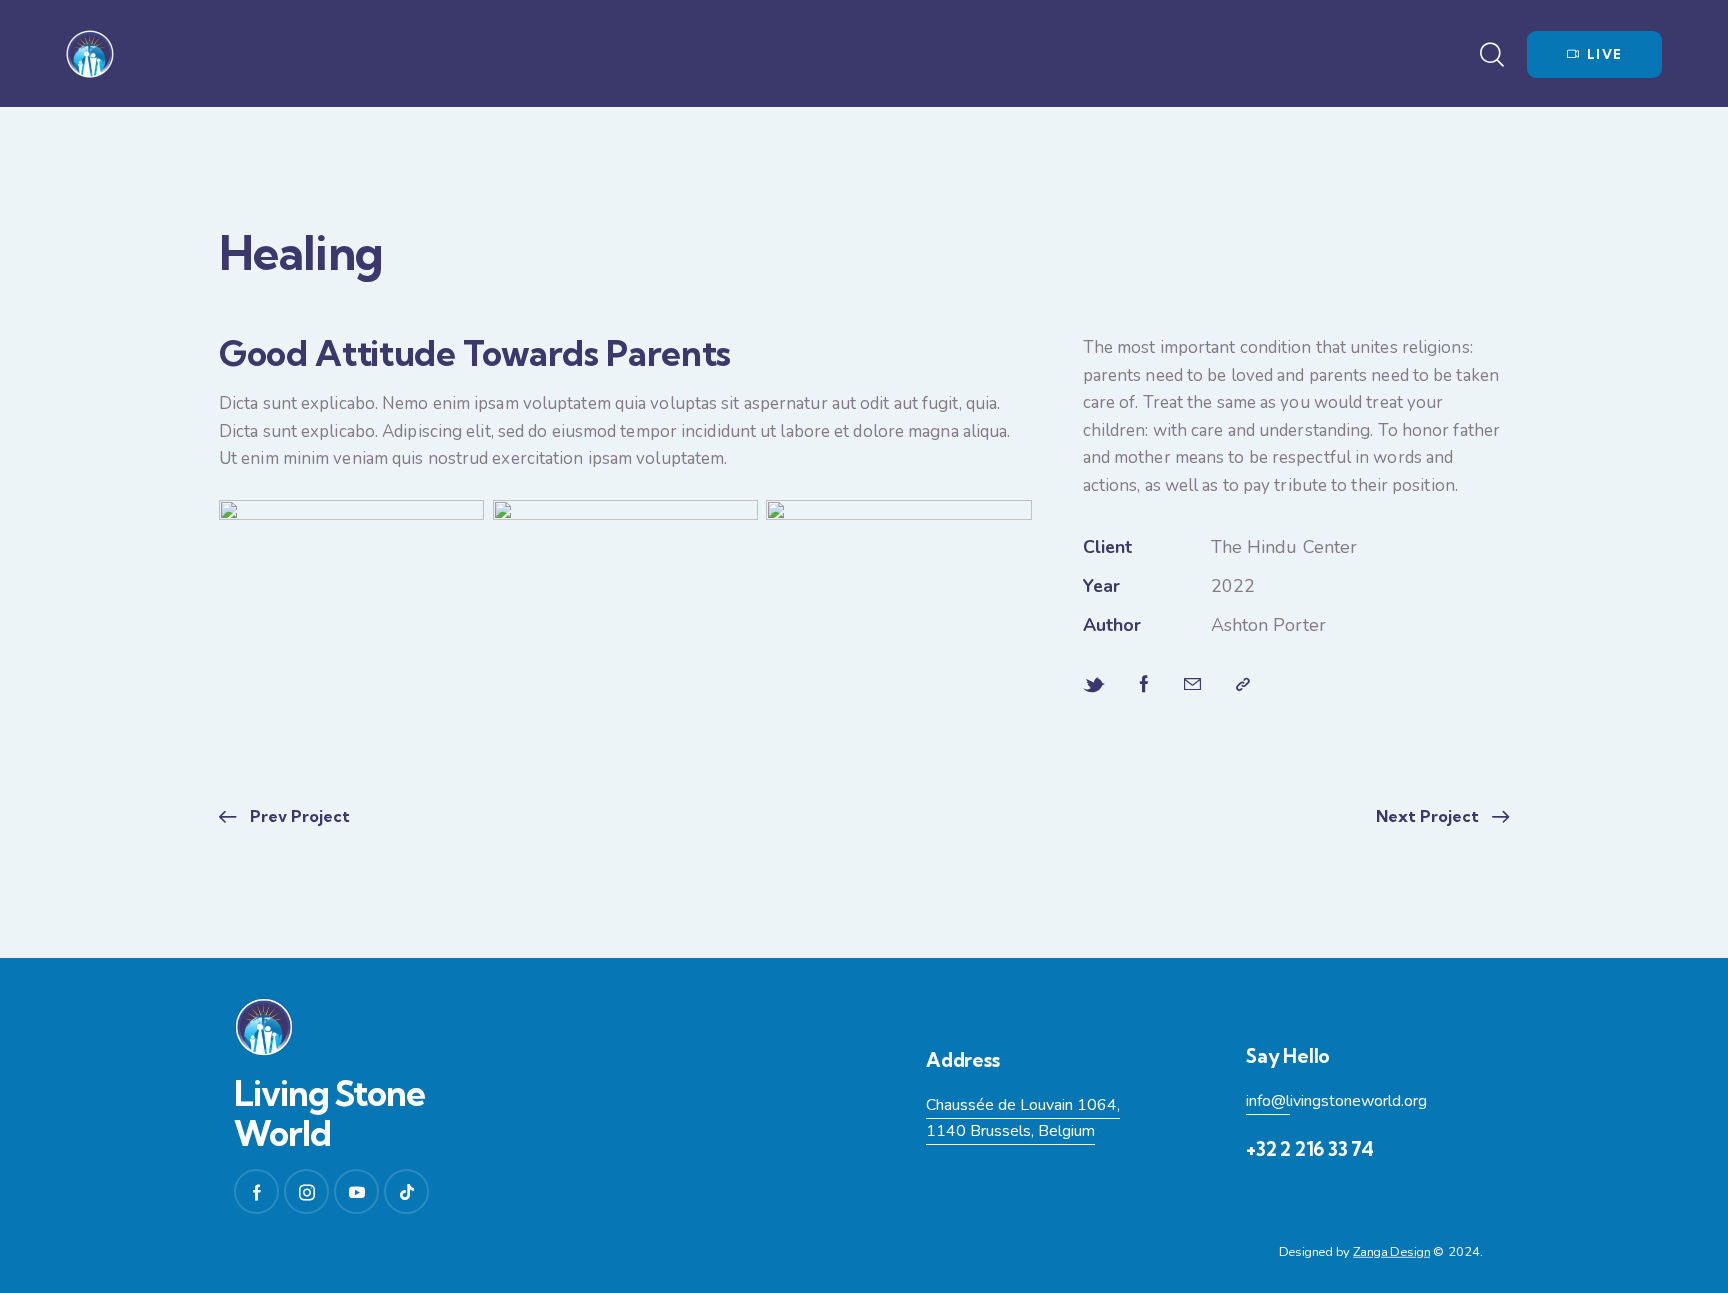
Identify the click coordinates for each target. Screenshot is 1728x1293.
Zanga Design (1391, 1253)
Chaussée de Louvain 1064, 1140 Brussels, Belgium (1023, 1118)
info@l (1268, 1101)
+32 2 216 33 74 (1310, 1149)
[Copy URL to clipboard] (1243, 685)
